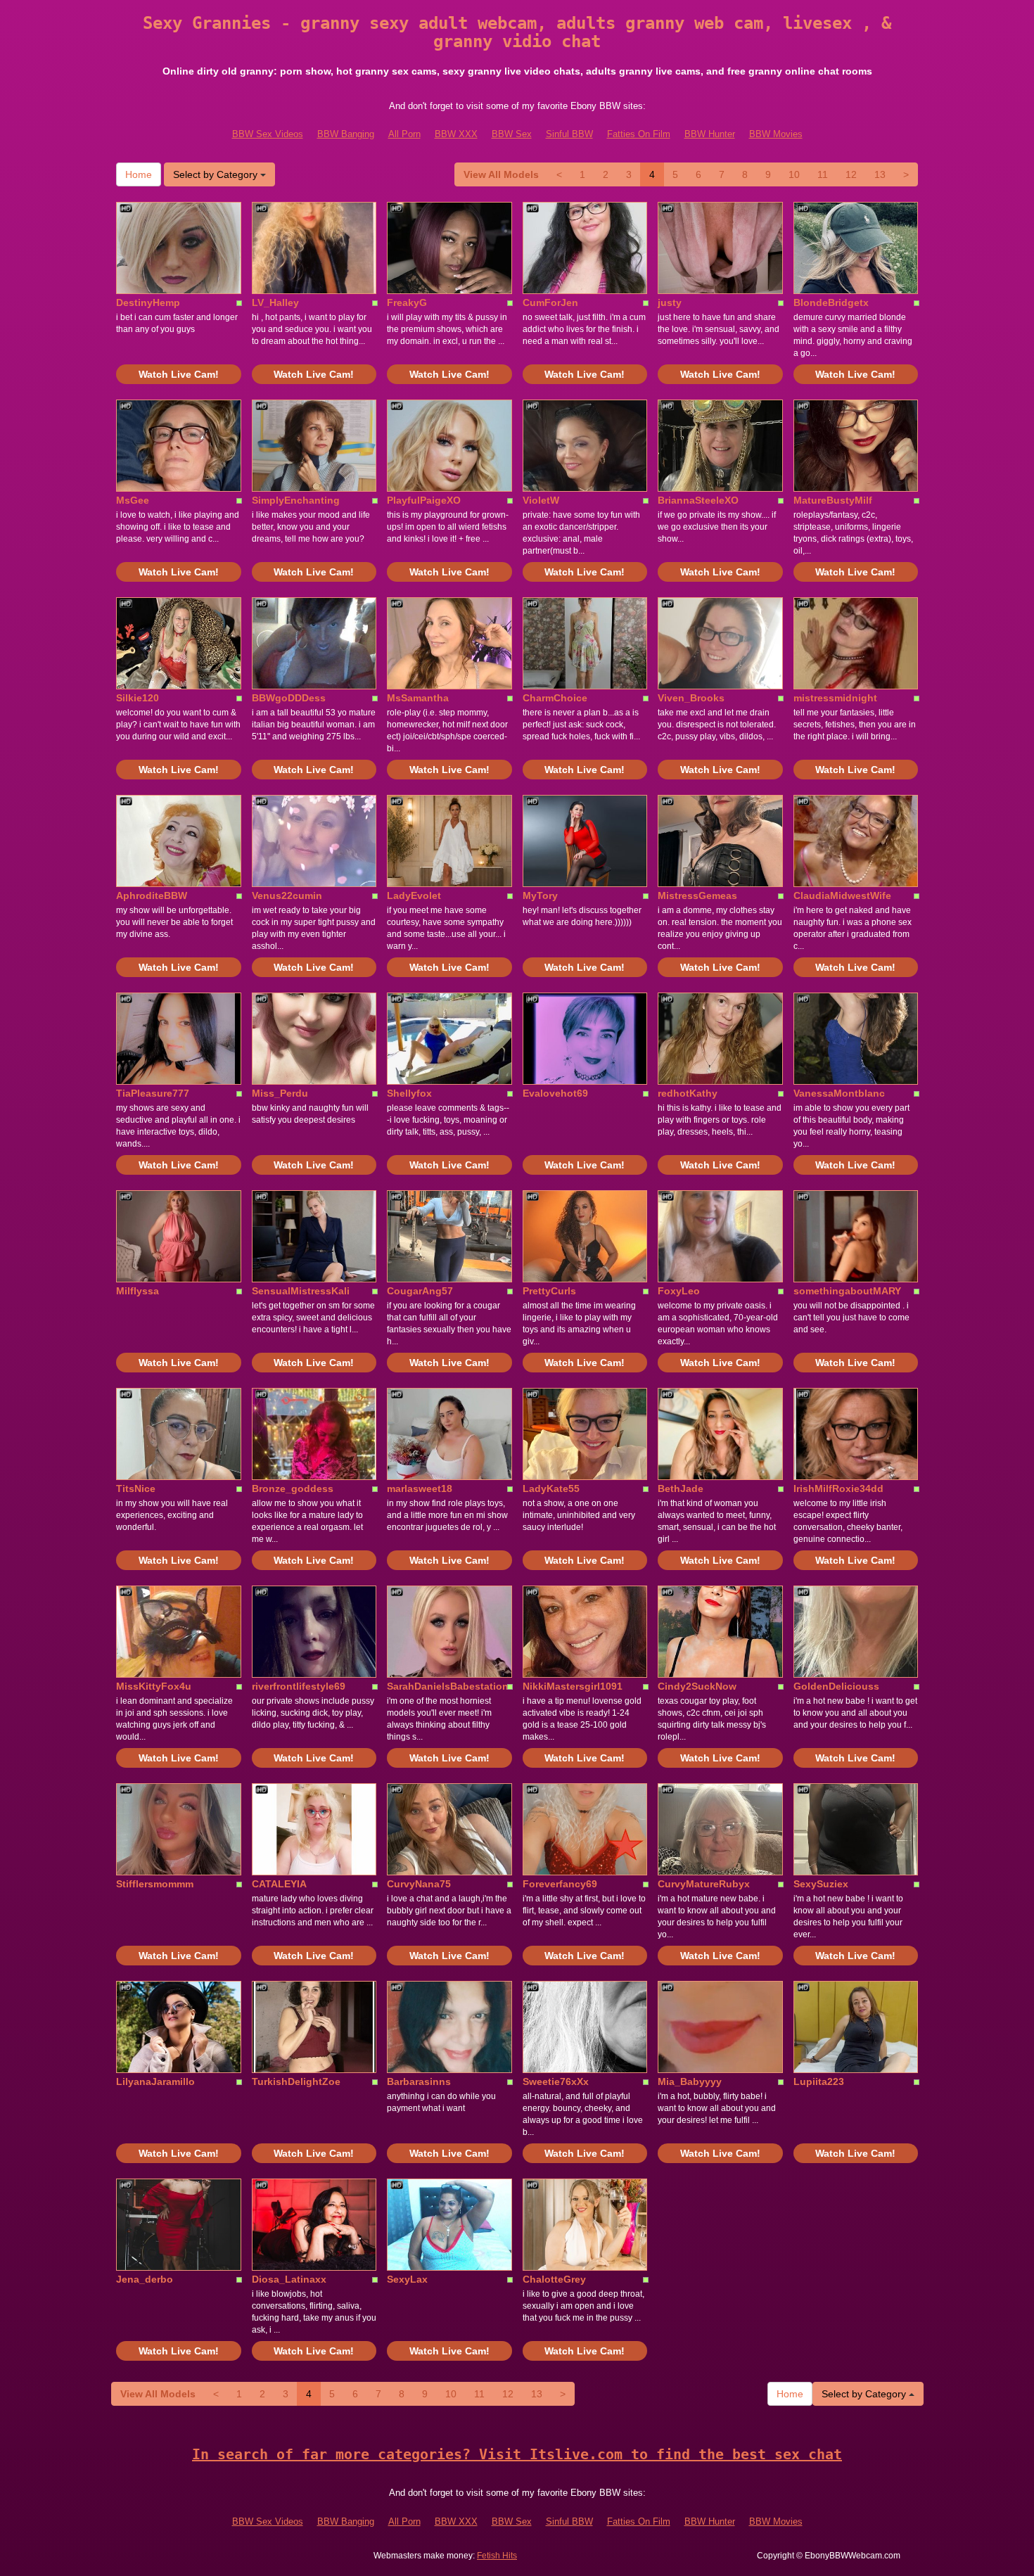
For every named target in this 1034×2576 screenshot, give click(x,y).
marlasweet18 (420, 1488)
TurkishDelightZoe (296, 2081)
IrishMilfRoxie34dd (838, 1488)
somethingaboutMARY (847, 1291)
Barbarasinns (419, 2081)
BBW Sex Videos (268, 134)
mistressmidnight (835, 698)
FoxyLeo (679, 1291)
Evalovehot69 (555, 1093)
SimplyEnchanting (296, 500)
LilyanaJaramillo (155, 2081)
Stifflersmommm (155, 1884)
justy (670, 302)
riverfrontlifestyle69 (299, 1686)
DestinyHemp (148, 302)
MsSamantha (418, 698)
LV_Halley (275, 302)
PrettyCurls (549, 1291)
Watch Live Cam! (179, 374)
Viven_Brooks (691, 698)
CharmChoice (555, 698)
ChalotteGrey (554, 2279)
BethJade (681, 1488)
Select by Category (217, 174)
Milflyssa (138, 1291)
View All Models (501, 174)
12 (851, 174)
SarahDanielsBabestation (448, 1686)
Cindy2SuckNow (697, 1686)
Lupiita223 (819, 2081)
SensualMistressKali (301, 1291)
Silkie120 (138, 698)
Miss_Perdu (280, 1093)
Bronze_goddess (293, 1488)
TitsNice (136, 1488)
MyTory (540, 895)
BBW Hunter (710, 134)
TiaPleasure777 (153, 1093)
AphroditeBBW (152, 895)
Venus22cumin (287, 895)
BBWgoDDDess (289, 698)
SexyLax (407, 2279)
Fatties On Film (639, 134)
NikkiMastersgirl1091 (573, 1686)
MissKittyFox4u (154, 1686)
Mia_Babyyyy (690, 2081)
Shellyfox (409, 1093)
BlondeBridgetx (831, 302)
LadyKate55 (551, 1488)
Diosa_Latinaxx (289, 2279)
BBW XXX (456, 134)
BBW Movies (776, 134)
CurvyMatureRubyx (704, 1884)
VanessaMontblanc (839, 1093)
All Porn (404, 134)
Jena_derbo (145, 2279)
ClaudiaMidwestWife (842, 895)
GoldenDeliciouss (836, 1686)
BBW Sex (512, 134)
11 (823, 174)
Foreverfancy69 (560, 1884)
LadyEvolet (414, 895)
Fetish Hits (497, 2556)
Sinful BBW (569, 134)
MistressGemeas (697, 895)
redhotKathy (688, 1093)
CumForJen (550, 302)
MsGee (133, 500)
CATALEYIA (279, 1884)
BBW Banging (346, 134)
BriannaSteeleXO (698, 500)
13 (880, 174)
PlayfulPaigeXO (424, 500)
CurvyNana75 (419, 1884)
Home (139, 174)
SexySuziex (821, 1884)
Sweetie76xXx (556, 2081)
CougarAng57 (420, 1291)
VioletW (541, 500)
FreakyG (407, 302)
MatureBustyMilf (833, 500)
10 (794, 174)
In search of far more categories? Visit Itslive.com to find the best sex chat (517, 2454)
